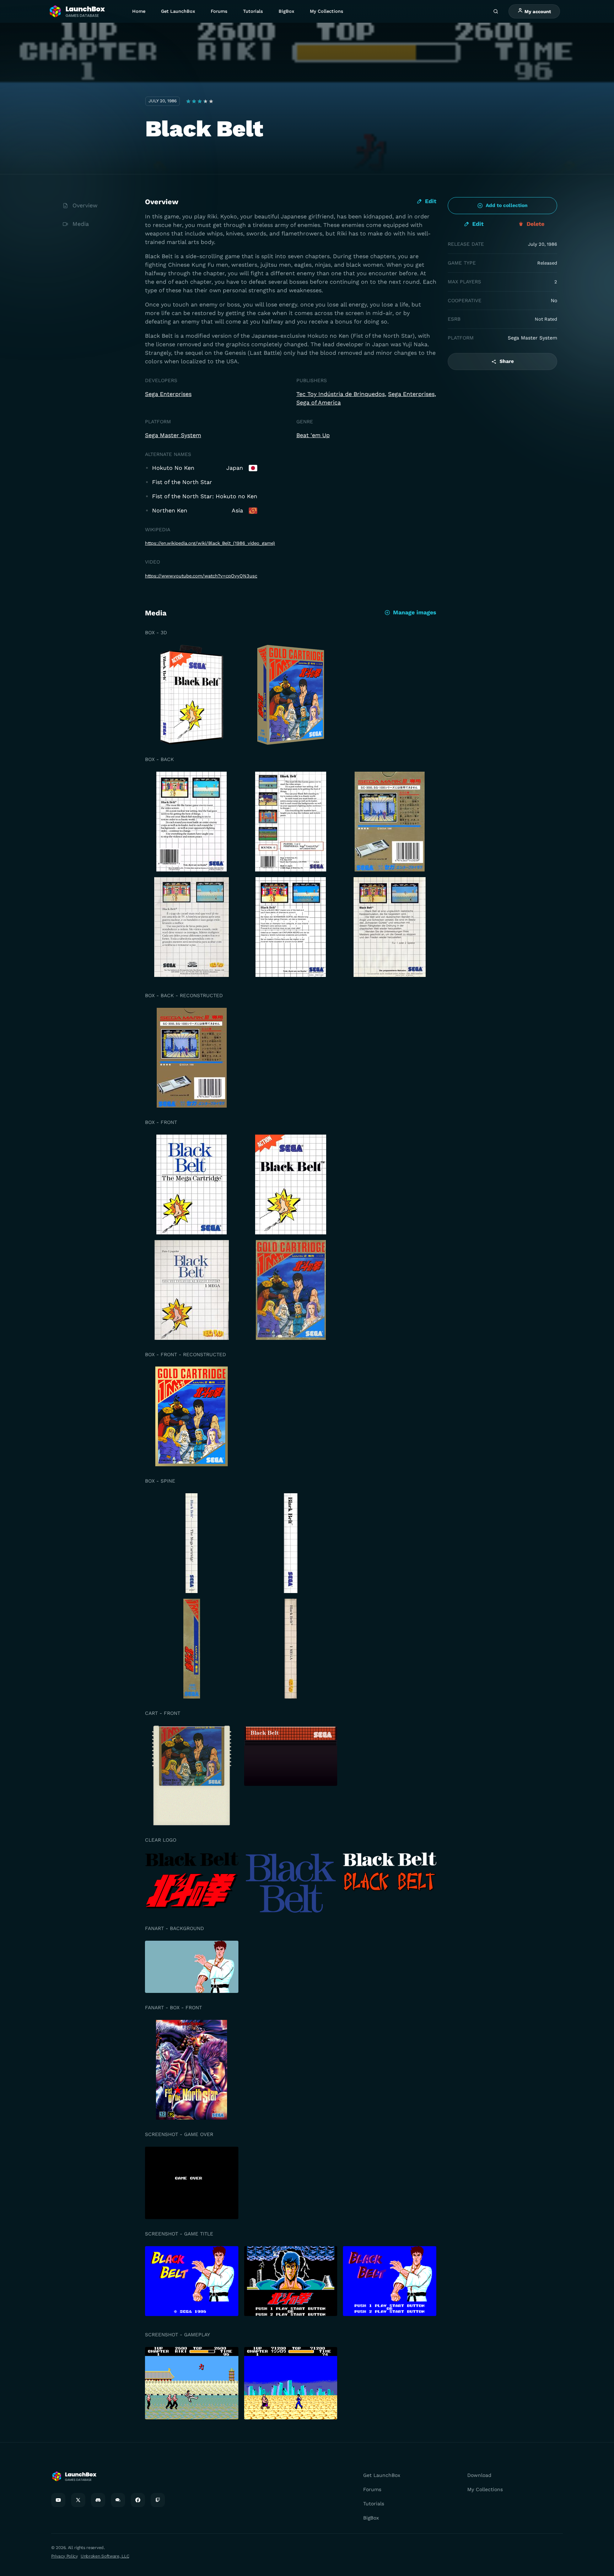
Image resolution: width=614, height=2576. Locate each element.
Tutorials (253, 11)
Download (479, 2475)
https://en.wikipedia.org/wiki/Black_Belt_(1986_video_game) (210, 543)
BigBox (286, 11)
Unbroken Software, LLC (105, 2556)
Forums (219, 11)
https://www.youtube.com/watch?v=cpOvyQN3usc (201, 576)
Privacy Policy (64, 2556)
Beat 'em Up (313, 435)
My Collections (327, 11)
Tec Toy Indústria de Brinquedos (341, 394)
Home (139, 11)
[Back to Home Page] (77, 12)
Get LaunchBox (178, 11)
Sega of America (319, 403)
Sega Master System (173, 435)
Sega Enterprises (168, 394)
